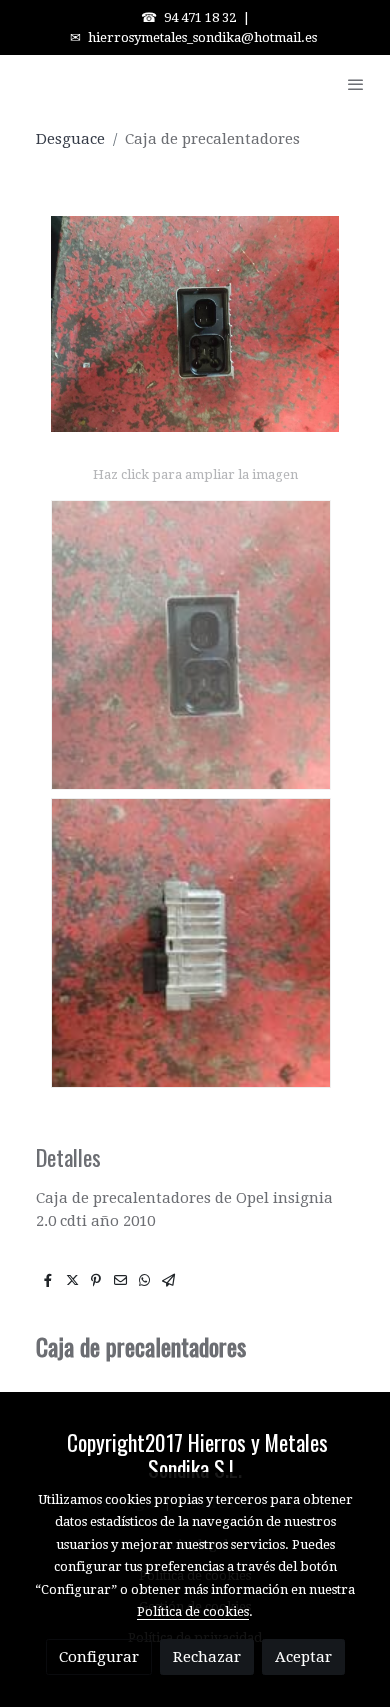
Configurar (99, 1657)
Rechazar (207, 1657)
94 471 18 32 (200, 17)
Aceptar (303, 1657)
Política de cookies (193, 1611)
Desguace (70, 139)
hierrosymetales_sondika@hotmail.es (202, 37)
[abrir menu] (356, 84)
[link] (80, 83)
